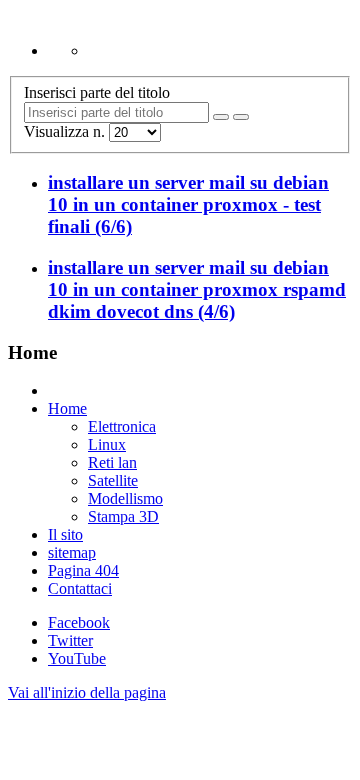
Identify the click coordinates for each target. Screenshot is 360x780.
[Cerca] (221, 117)
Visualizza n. (66, 131)
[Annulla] (241, 117)
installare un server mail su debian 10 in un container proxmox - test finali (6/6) (188, 204)
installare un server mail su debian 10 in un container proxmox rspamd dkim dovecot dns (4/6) (197, 289)
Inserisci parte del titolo (99, 92)
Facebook (79, 622)
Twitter (70, 640)
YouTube (77, 658)
